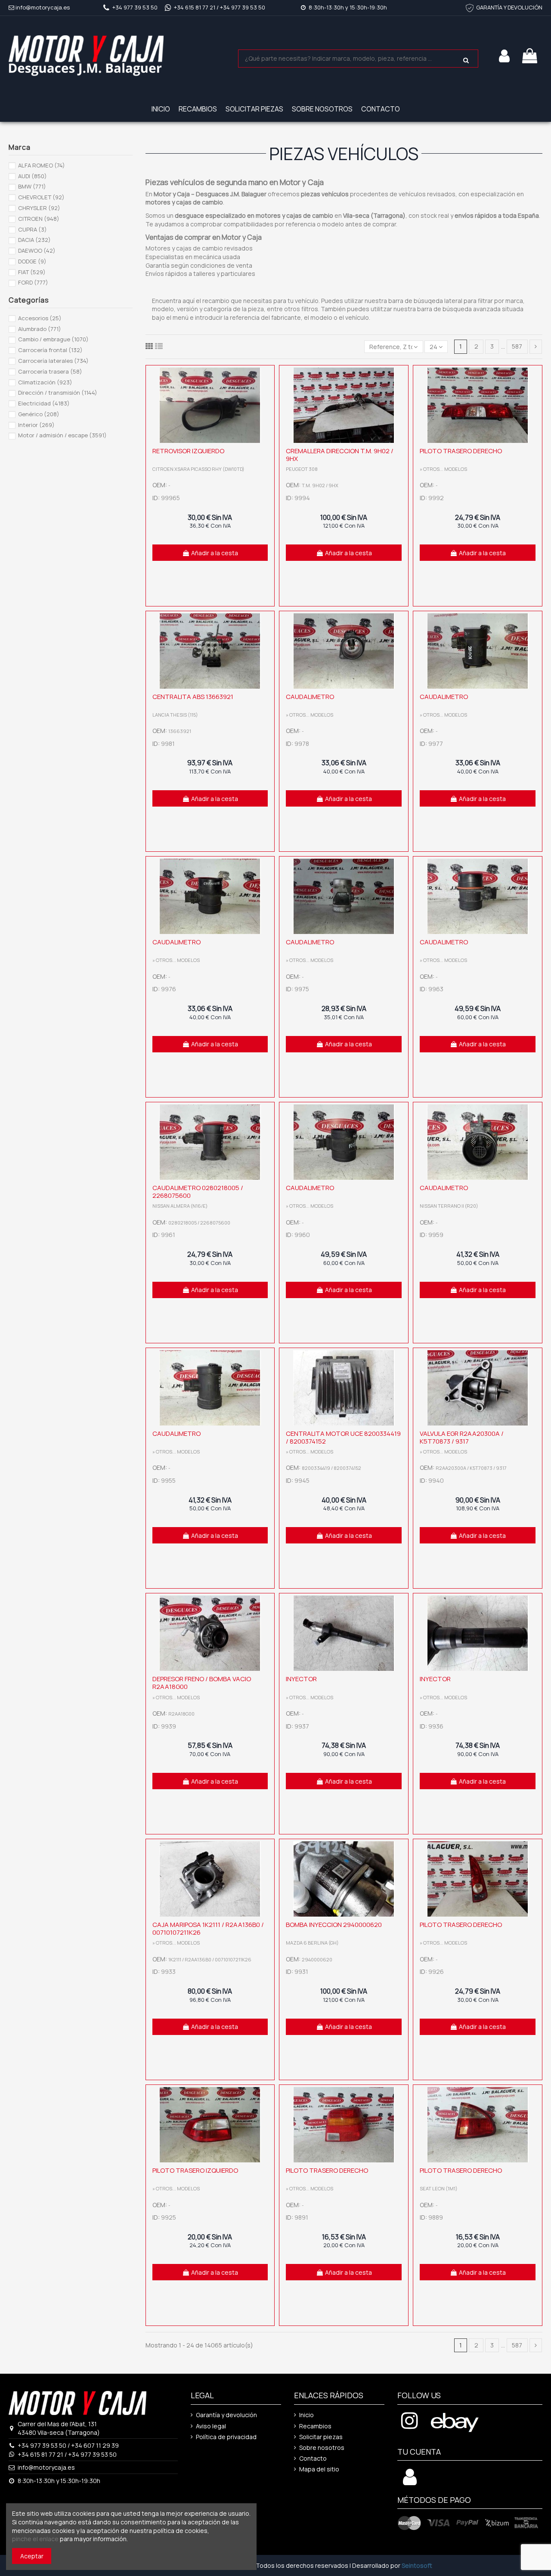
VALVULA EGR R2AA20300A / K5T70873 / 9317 (462, 1437)
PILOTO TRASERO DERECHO (461, 451)
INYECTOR (301, 1679)
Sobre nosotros (322, 2448)
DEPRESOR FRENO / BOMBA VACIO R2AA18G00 (202, 1683)
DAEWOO (37, 250)
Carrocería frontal (50, 350)
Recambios (315, 2426)
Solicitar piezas (321, 2437)
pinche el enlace (35, 2539)
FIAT (32, 272)
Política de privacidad (226, 2437)
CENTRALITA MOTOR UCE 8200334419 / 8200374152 (343, 1437)
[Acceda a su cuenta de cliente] (410, 2482)
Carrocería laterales (53, 361)
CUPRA (33, 229)
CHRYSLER (39, 208)
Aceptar (32, 2556)
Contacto (313, 2458)
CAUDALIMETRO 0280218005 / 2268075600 (198, 1192)
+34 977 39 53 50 (135, 7)
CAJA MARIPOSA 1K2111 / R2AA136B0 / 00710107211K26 (208, 1928)
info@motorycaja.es (43, 7)
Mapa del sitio (319, 2469)
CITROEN (39, 219)
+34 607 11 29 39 (95, 2445)
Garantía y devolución (226, 2415)
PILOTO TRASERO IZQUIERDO (195, 2170)
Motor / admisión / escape (62, 435)
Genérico (39, 414)
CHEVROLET (41, 197)
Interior (36, 425)
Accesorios (40, 318)
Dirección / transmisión (58, 393)
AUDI (33, 176)
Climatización (45, 382)
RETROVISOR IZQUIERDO (188, 451)
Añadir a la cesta (215, 553)
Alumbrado (40, 329)
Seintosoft (417, 2565)
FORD (33, 282)
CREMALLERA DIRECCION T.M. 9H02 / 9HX (340, 455)
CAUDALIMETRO (310, 697)
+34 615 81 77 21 (195, 7)
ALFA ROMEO (42, 165)
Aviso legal (211, 2426)
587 (517, 346)
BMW (32, 186)
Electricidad (44, 403)
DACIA (34, 240)
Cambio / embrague (53, 339)
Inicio (306, 2415)
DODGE (32, 261)
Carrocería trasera (50, 371)
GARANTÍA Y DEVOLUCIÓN (509, 7)
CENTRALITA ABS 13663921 (193, 697)
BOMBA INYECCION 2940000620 (334, 1925)
